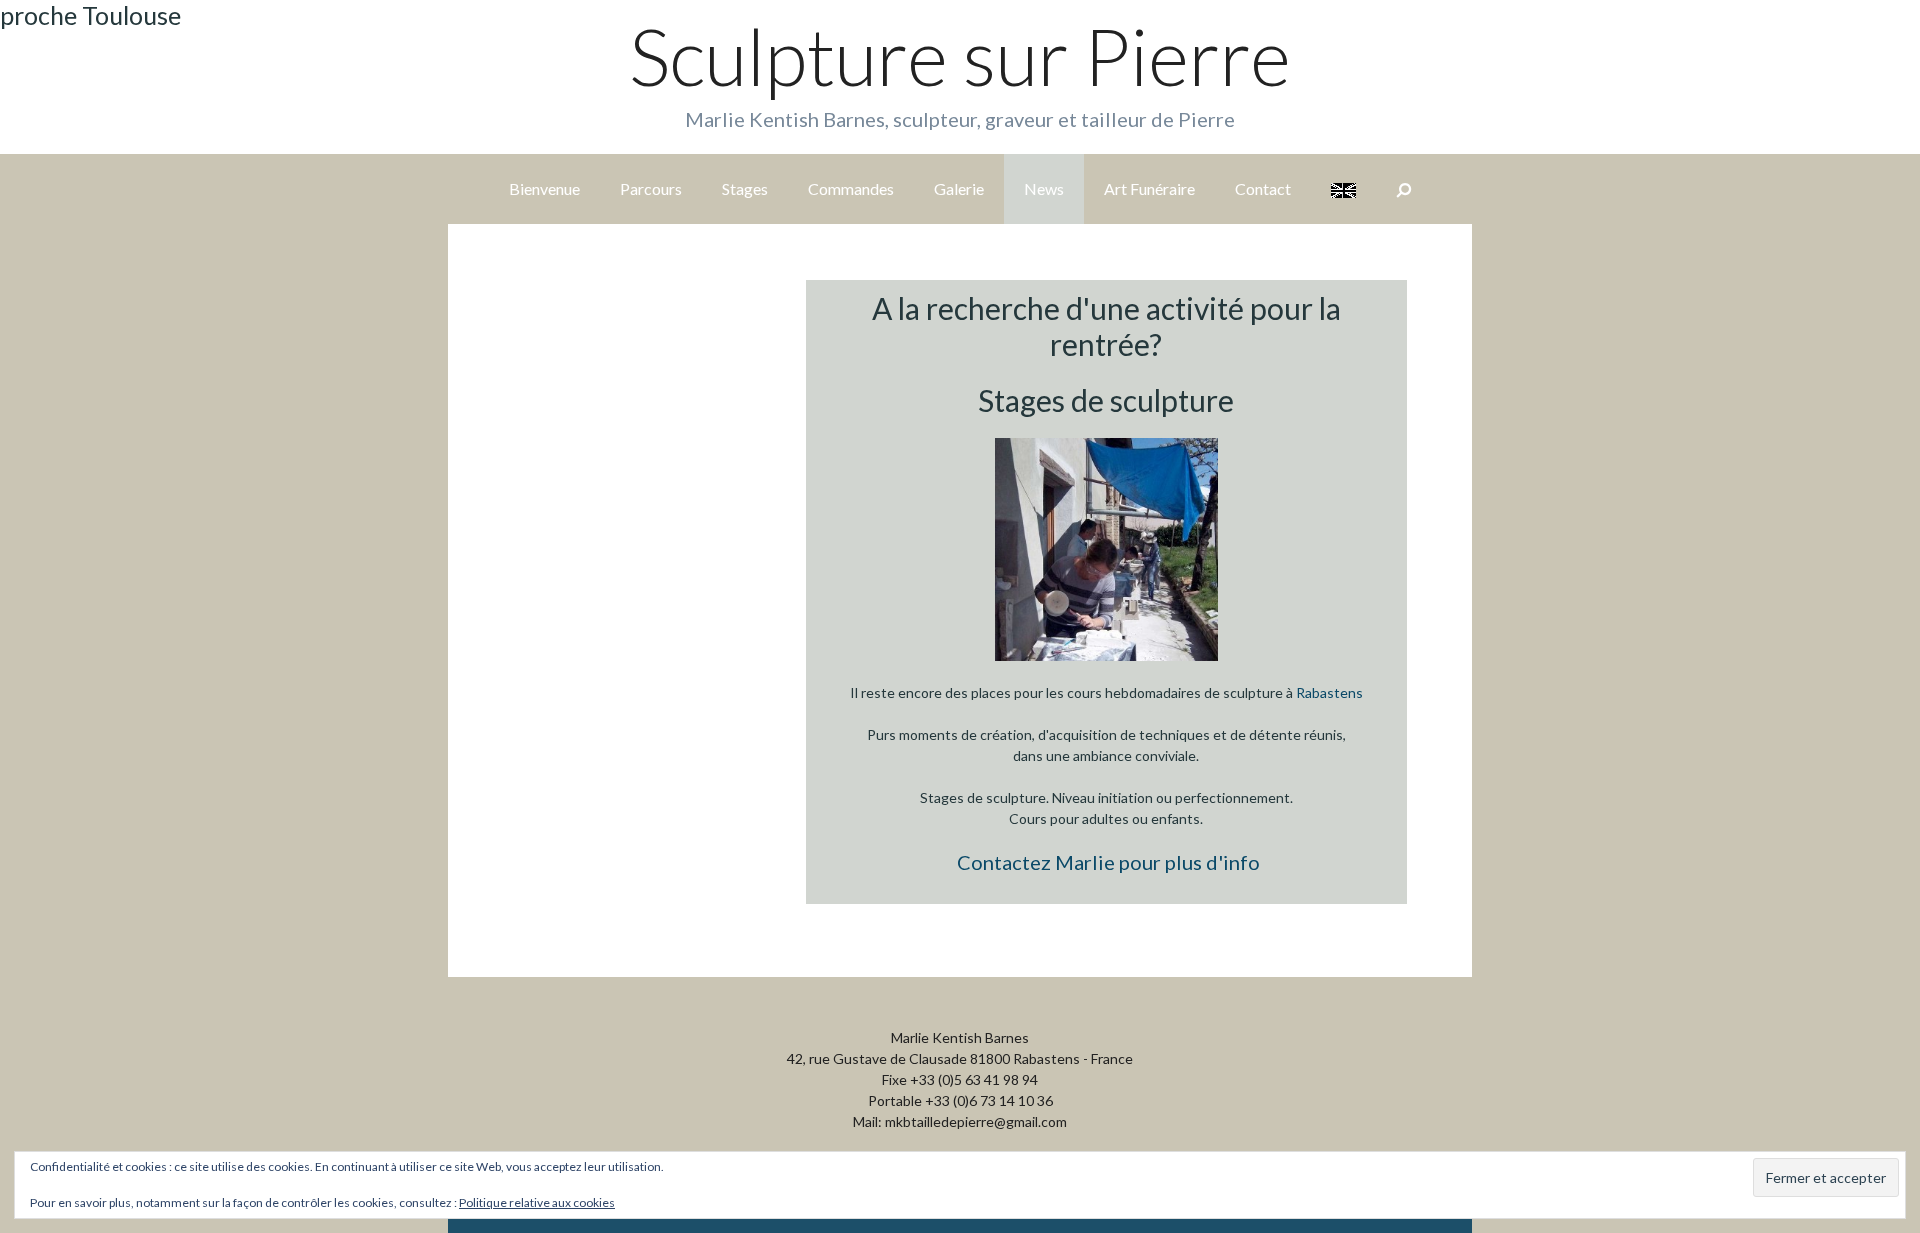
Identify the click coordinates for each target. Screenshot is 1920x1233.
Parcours (651, 188)
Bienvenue (544, 188)
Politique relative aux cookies (537, 1202)
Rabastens (1329, 692)
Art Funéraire (1149, 188)
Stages (745, 188)
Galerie (959, 188)
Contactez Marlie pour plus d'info (1108, 862)
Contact (1263, 188)
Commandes (851, 188)
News (1044, 188)
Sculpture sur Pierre (960, 56)
